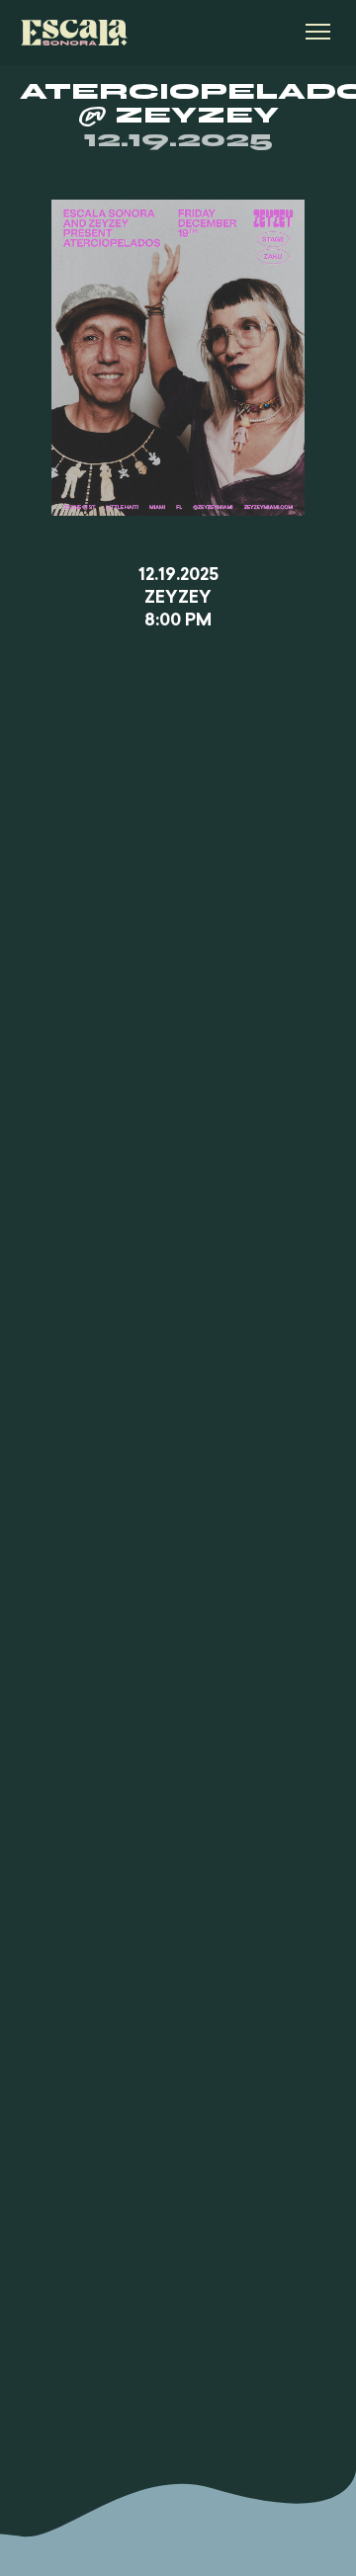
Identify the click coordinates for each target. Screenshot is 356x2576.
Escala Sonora (74, 33)
